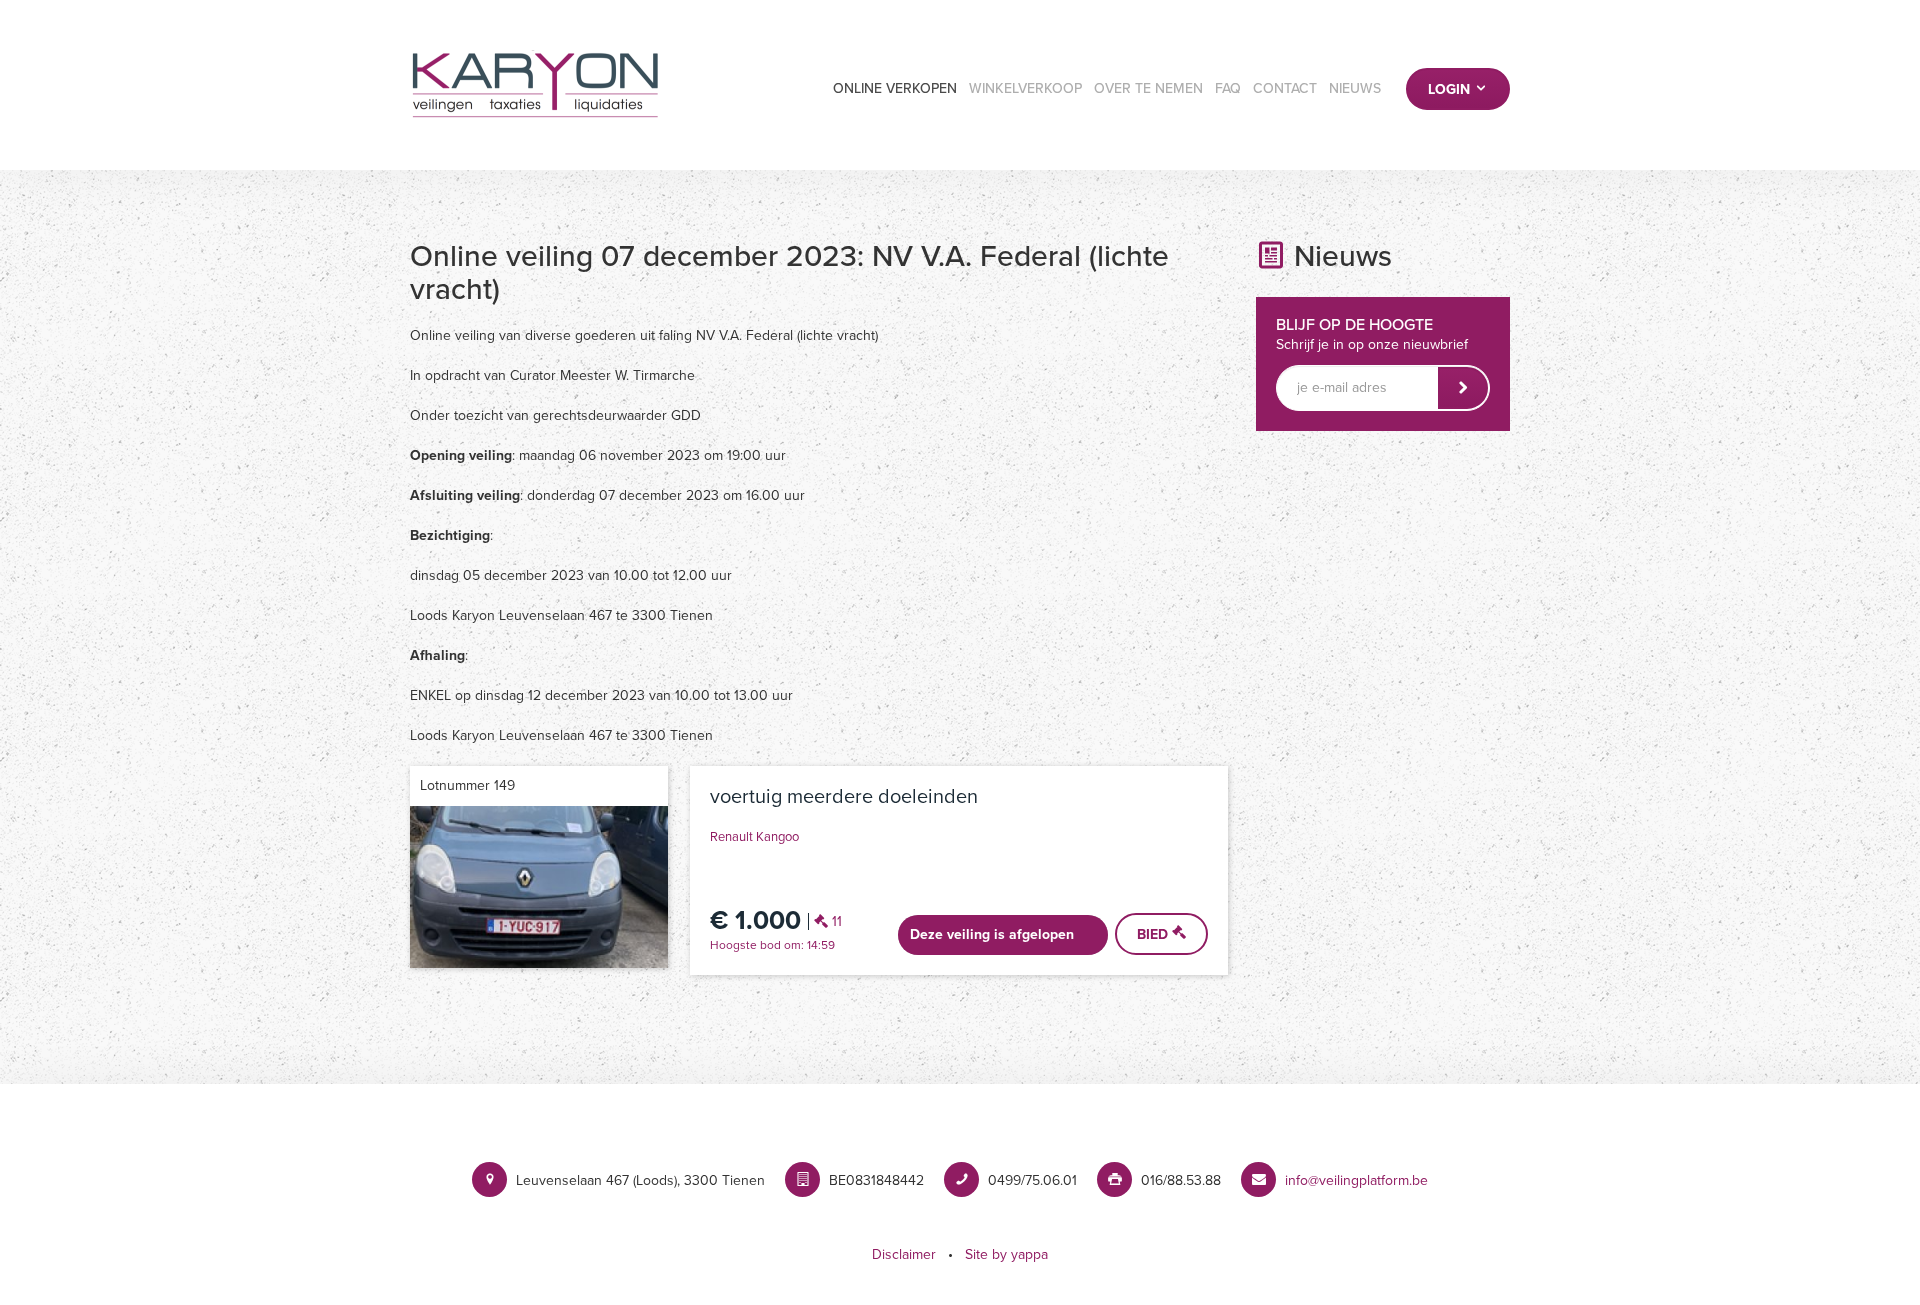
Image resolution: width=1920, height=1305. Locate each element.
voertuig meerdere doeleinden (844, 797)
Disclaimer (904, 1254)
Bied (1154, 934)
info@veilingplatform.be (1356, 1180)
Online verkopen (895, 88)
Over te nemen (1148, 88)
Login (1451, 89)
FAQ (1228, 88)
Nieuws (1355, 88)
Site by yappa (1006, 1254)
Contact (1285, 88)
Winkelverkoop (1025, 88)
